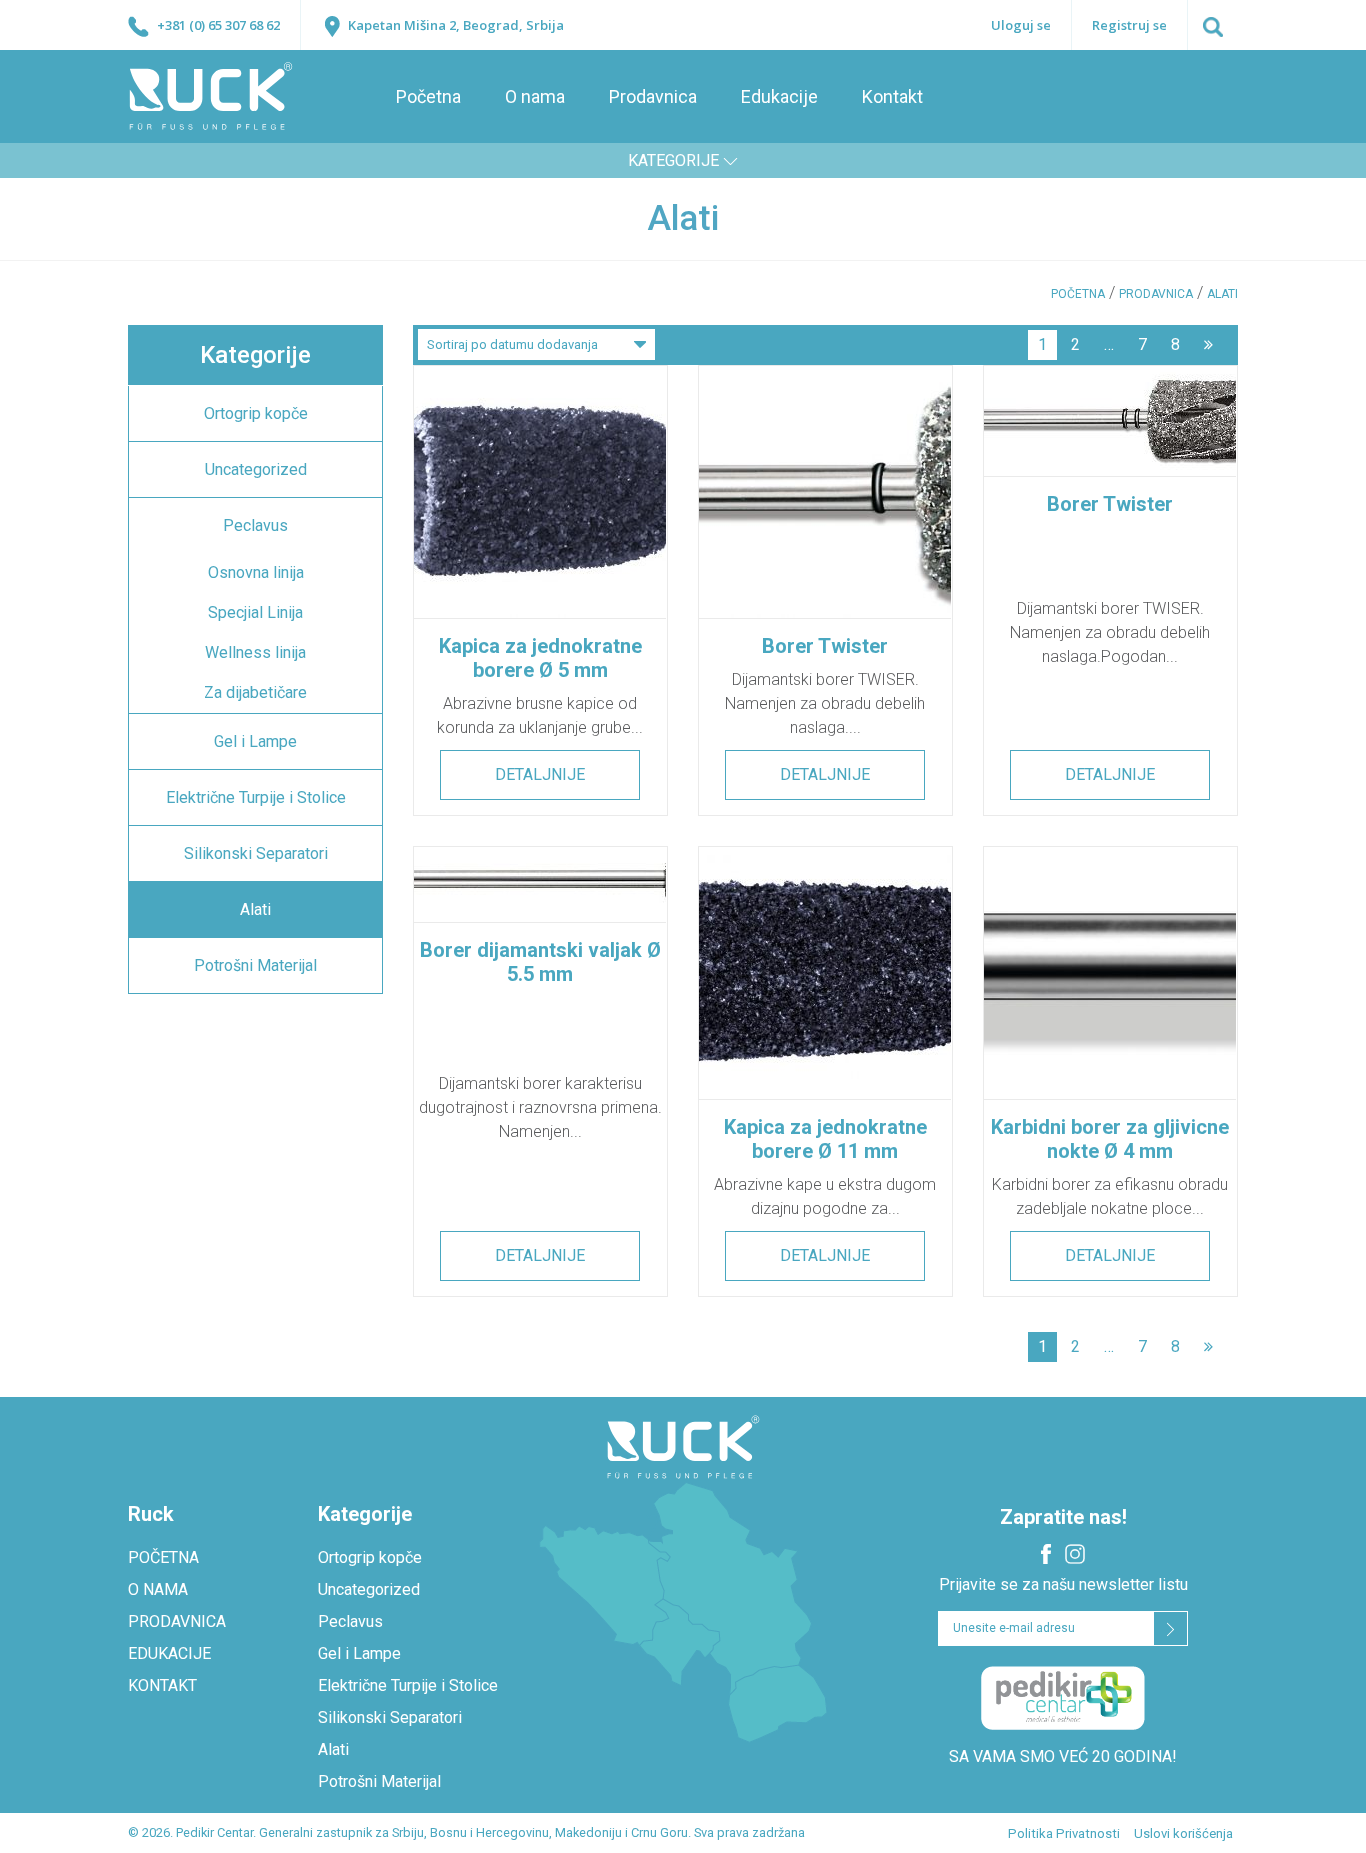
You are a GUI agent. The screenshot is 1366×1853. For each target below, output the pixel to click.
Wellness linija (255, 652)
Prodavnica (653, 96)
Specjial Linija (255, 612)
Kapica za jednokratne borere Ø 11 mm (825, 1139)
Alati (255, 909)
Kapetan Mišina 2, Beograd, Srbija (454, 25)
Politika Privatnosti (1064, 1833)
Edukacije (779, 96)
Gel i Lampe (255, 741)
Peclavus (255, 525)
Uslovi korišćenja (1183, 1833)
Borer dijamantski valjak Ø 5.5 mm (540, 962)
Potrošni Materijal (255, 965)
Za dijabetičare (255, 692)
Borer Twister (825, 646)
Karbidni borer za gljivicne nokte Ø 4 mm (1110, 1139)
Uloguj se (1021, 25)
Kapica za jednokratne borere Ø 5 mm (540, 658)
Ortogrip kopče (256, 413)
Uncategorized (256, 469)
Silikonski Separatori (256, 853)
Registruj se (1129, 25)
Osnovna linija (256, 572)
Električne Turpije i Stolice (256, 797)
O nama (535, 96)
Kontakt (892, 96)
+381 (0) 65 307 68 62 (217, 25)
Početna (428, 96)
